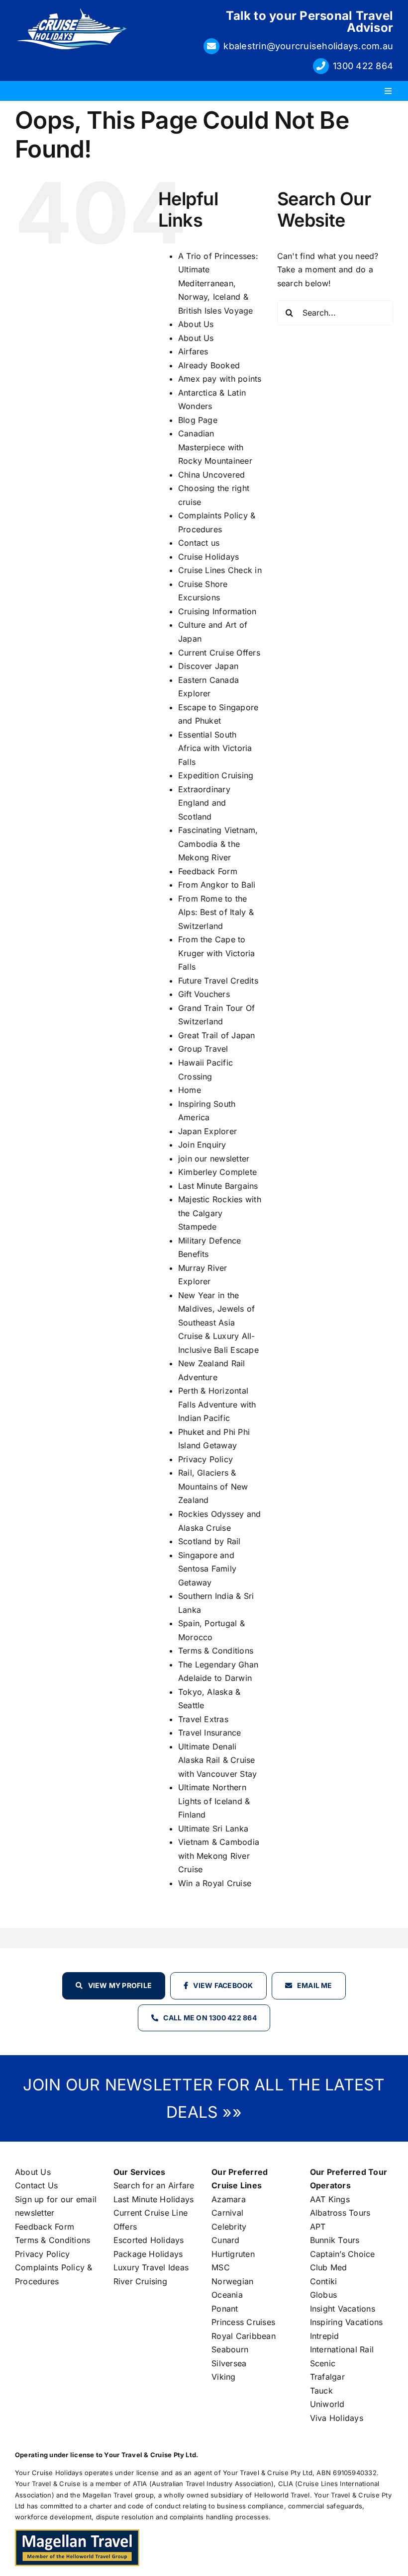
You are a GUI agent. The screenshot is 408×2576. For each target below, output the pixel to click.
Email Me (315, 1985)
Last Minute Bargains (218, 1186)
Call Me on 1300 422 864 (210, 2018)
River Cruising (140, 2281)
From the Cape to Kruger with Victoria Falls (217, 953)
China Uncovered (212, 475)
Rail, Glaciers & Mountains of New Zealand (213, 1486)
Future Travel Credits (218, 981)
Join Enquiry (202, 1145)
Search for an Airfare (154, 2185)
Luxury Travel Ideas (151, 2267)
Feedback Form (208, 871)
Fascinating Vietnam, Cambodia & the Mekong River (218, 844)
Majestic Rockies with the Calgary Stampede (220, 1213)
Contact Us (36, 2185)
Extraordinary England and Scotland (204, 803)
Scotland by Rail (209, 1541)
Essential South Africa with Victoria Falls (215, 748)
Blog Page (198, 420)
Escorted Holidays (149, 2240)
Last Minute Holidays (154, 2199)
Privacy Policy (205, 1459)
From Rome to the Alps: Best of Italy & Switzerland (216, 912)
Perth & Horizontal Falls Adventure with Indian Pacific (217, 1404)
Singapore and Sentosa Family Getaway (207, 1569)
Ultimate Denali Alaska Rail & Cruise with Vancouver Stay (218, 1760)
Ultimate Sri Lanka (213, 1828)
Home (190, 1090)
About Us (196, 324)
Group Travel (203, 1049)
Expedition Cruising (216, 775)
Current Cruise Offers (219, 653)
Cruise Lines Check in (220, 570)
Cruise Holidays (209, 557)
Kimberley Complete (217, 1172)
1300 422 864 (363, 66)
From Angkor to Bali (217, 885)
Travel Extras (203, 1719)
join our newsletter (214, 1159)
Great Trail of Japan (217, 1035)
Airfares (193, 351)
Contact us (199, 543)
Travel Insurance (210, 1733)
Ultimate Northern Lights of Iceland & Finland (214, 1801)
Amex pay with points (220, 379)
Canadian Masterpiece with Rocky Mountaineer (215, 447)
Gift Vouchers (204, 994)
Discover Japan (208, 666)
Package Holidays (148, 2254)
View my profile (120, 1985)
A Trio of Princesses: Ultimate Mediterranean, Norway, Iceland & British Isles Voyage (218, 283)
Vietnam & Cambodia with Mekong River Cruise (219, 1856)
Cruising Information (217, 611)
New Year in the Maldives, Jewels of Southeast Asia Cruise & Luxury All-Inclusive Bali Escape (218, 1323)
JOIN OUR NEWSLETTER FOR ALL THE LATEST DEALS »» (204, 2098)
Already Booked (209, 365)
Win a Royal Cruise (215, 1883)
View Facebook (223, 1985)
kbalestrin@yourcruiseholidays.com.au (308, 46)
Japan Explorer (207, 1131)
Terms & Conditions (216, 1651)
